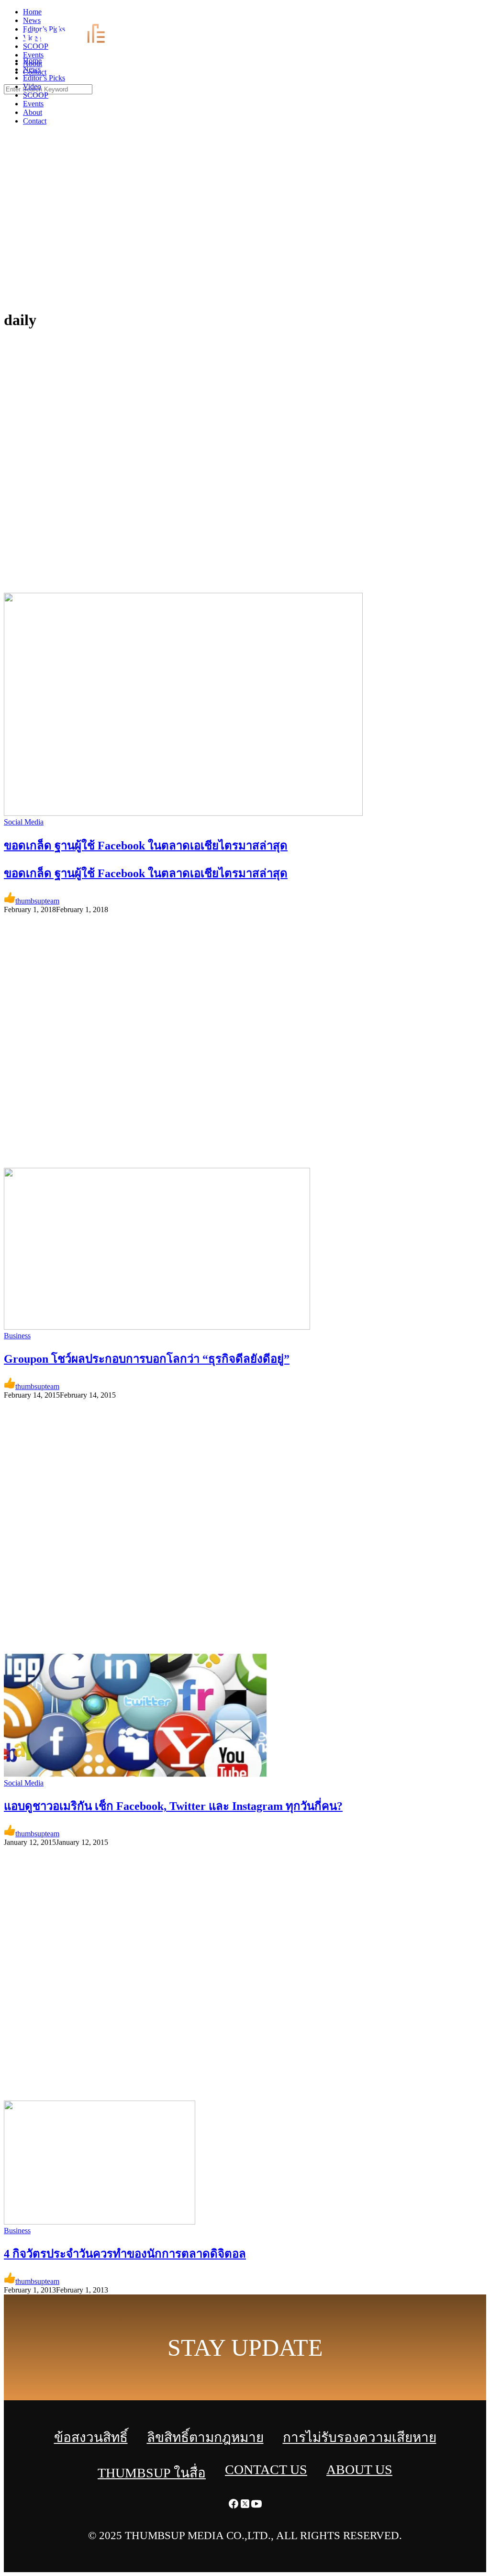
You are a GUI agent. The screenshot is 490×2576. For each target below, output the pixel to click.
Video (32, 86)
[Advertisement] (245, 230)
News (32, 69)
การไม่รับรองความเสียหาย (360, 2437)
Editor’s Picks (44, 78)
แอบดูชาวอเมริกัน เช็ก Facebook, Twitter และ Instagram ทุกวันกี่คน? (173, 1806)
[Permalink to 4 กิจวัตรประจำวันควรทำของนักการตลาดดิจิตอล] (100, 2222)
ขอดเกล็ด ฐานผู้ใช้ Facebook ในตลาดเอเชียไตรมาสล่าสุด (146, 873)
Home (32, 61)
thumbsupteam (37, 901)
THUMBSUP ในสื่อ (152, 2473)
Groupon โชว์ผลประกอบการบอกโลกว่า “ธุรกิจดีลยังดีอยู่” (147, 1359)
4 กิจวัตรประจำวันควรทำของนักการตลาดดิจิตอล (125, 2254)
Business (17, 1336)
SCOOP (36, 95)
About (33, 112)
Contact (35, 121)
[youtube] (484, 15)
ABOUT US (359, 2469)
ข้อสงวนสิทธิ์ (91, 2437)
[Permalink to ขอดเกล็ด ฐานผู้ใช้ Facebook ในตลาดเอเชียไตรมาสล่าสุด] (183, 813)
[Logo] (70, 44)
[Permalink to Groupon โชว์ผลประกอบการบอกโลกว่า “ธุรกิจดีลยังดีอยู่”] (157, 1327)
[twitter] (473, 15)
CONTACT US (266, 2469)
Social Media (24, 822)
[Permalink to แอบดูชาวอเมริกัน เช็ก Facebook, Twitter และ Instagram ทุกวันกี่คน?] (135, 1774)
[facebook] (461, 15)
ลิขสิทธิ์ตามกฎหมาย (205, 2437)
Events (33, 104)
